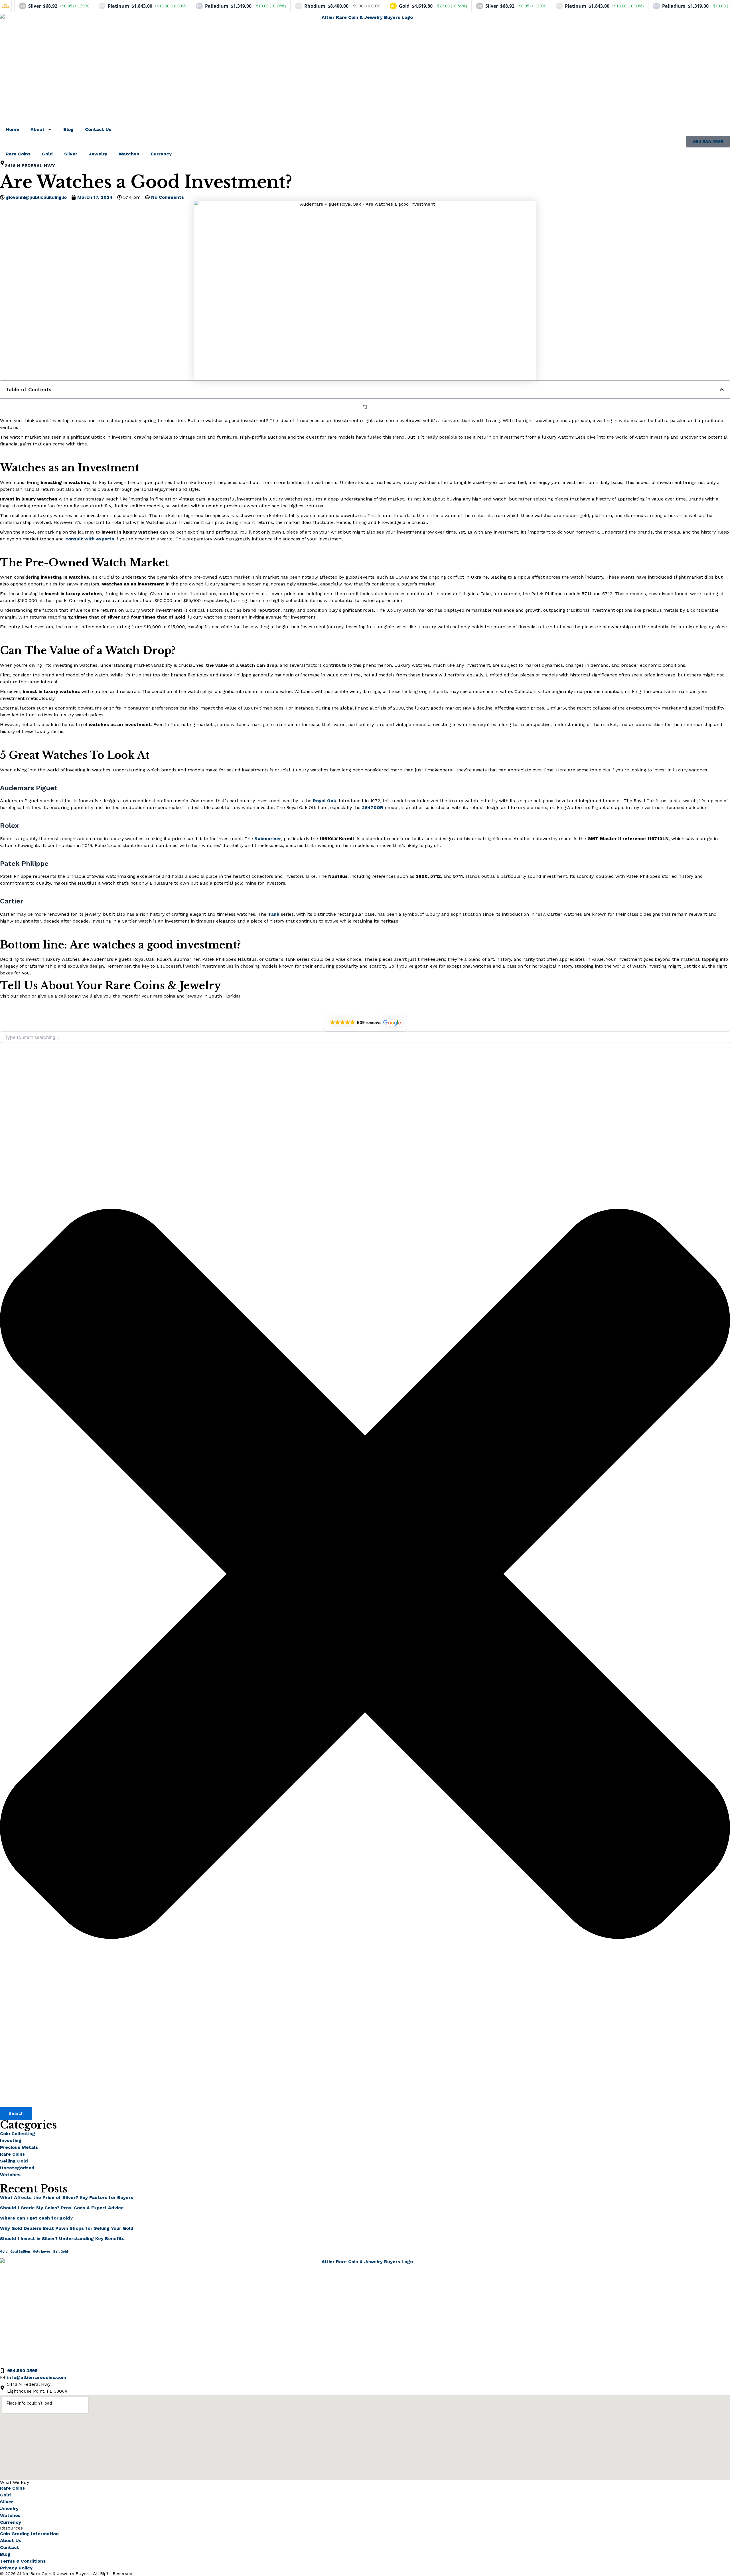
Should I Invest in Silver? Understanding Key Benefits (62, 2238)
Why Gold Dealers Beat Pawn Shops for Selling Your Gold (67, 2228)
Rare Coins (18, 154)
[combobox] (365, 1037)
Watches (129, 154)
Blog (68, 129)
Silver (71, 154)
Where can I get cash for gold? (36, 2218)
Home (12, 129)
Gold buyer (41, 2252)
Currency (161, 154)
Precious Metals (19, 2147)
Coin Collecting (18, 2134)
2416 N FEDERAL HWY (30, 166)
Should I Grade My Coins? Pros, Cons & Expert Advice (62, 2208)
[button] (722, 390)
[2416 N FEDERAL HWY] (2, 163)
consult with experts (90, 539)
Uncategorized (17, 2168)
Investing (11, 2140)
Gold (47, 154)
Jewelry (98, 154)
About (37, 129)
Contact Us (98, 129)
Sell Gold (60, 2252)
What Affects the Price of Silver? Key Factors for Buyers (67, 2197)
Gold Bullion (20, 2252)
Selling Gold (14, 2161)
